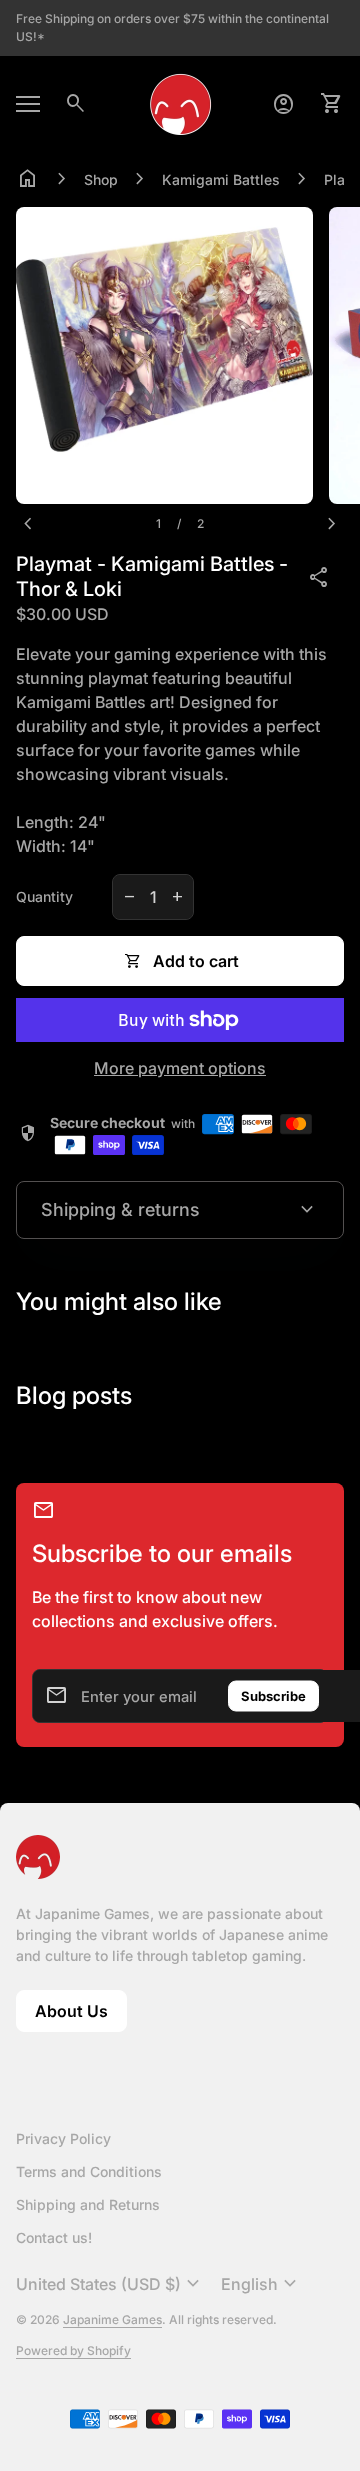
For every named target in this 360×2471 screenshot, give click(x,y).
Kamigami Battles (221, 179)
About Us (81, 2016)
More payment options (180, 1068)
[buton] (110, 2284)
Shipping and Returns (88, 2204)
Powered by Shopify (73, 2350)
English (261, 2284)
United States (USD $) (110, 2284)
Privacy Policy (63, 2138)
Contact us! (54, 2237)
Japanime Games (112, 2319)
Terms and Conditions (89, 2171)
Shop (101, 179)
